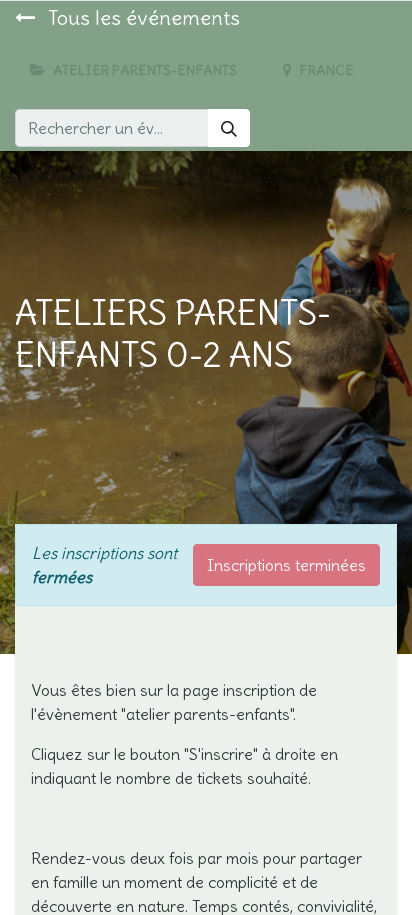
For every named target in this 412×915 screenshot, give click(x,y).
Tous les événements (141, 17)
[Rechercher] (229, 128)
